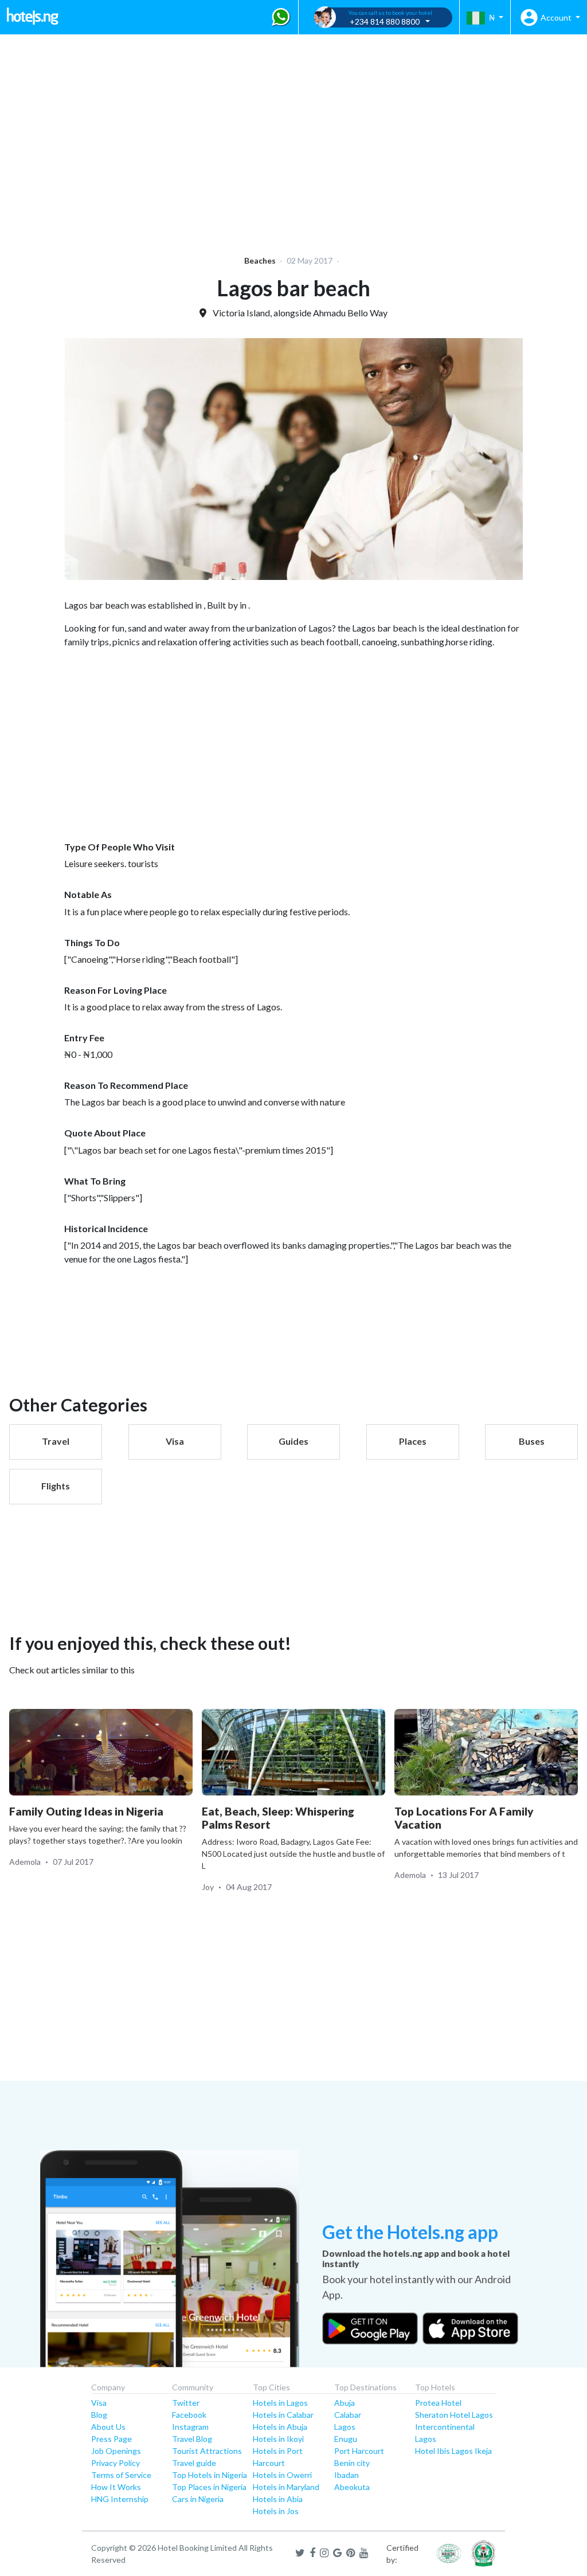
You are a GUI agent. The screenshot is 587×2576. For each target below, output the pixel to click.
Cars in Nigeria (198, 2499)
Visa (99, 2403)
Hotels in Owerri (282, 2475)
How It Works (116, 2487)
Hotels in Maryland (286, 2487)
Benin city (352, 2463)
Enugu (346, 2439)
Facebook (189, 2415)
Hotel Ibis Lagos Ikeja (453, 2451)
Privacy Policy (116, 2463)
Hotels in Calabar (283, 2415)
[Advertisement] (293, 138)
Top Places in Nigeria (209, 2487)
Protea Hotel (438, 2403)
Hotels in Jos (276, 2511)
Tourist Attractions (207, 2451)
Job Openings (116, 2451)
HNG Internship (120, 2499)
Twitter (186, 2403)
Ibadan (347, 2475)
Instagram (190, 2427)
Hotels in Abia (278, 2499)
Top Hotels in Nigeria (210, 2475)
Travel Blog (192, 2439)
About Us (108, 2427)
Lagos (345, 2427)
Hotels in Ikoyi (278, 2439)
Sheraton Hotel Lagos (454, 2415)
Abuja (345, 2403)
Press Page (111, 2439)
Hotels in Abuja (280, 2427)
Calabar (348, 2415)
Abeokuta (352, 2487)
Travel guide (194, 2463)
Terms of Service (121, 2475)
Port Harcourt (359, 2451)
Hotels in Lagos (280, 2403)
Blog (99, 2415)
